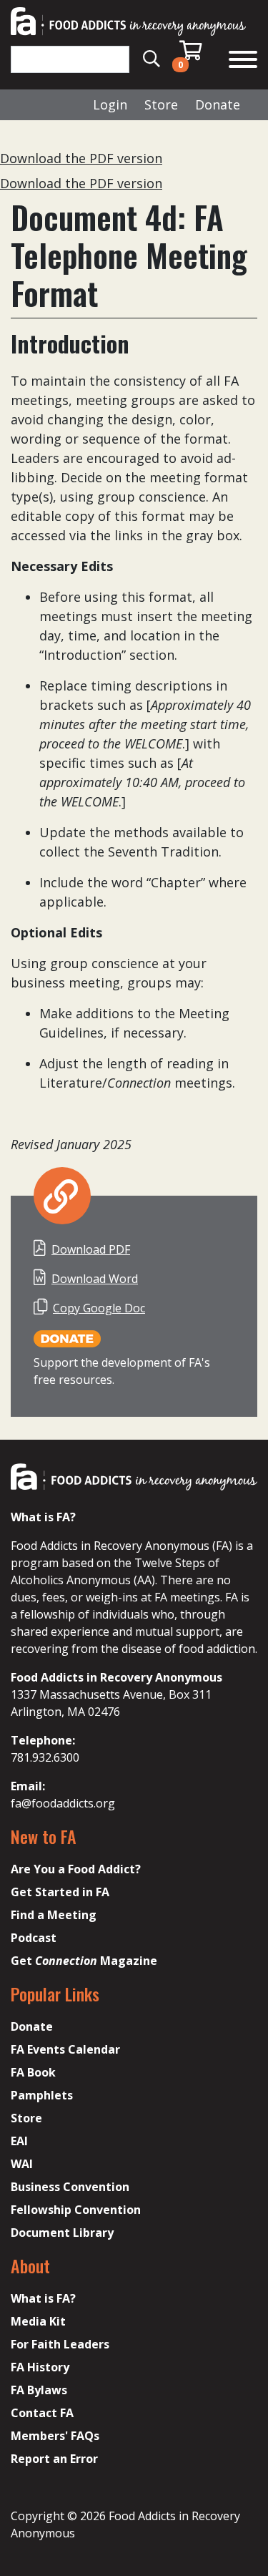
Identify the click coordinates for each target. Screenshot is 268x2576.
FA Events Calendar (65, 2049)
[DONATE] (67, 1338)
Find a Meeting (54, 1915)
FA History (40, 2367)
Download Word (95, 1279)
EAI (19, 2141)
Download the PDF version (81, 158)
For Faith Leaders (60, 2344)
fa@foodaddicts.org (63, 1803)
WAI (22, 2164)
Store (161, 104)
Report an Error (54, 2459)
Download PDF (91, 1249)
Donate (218, 104)
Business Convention (70, 2187)
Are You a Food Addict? (76, 1869)
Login (110, 104)
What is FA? (43, 2298)
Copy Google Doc (99, 1308)
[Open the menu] (243, 61)
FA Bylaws (39, 2390)
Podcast (34, 1938)
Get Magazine (84, 1961)
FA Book (33, 2072)
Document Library (62, 2233)
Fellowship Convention (76, 2210)
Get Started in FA (60, 1892)
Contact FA (42, 2413)
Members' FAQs (55, 2436)
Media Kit (38, 2321)
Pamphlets (42, 2095)
